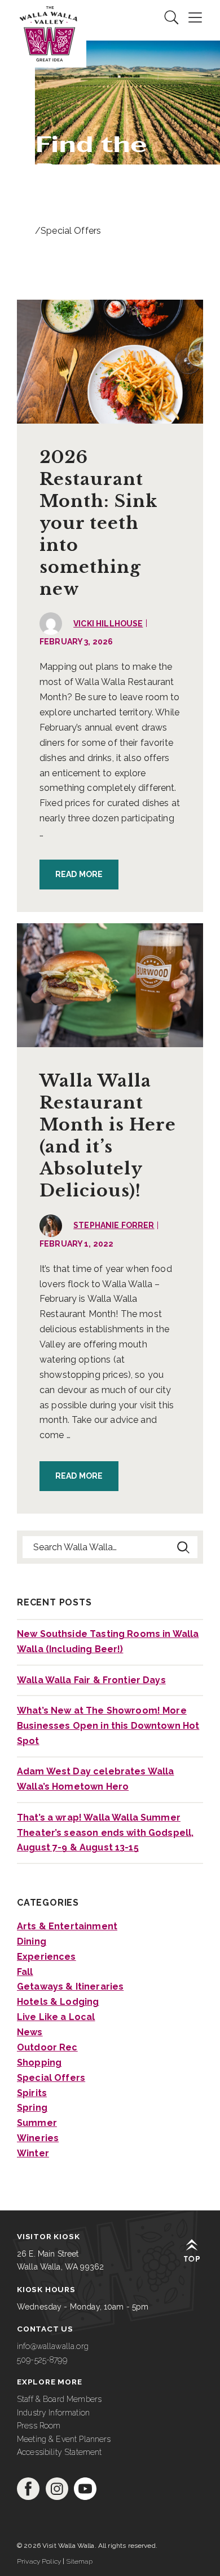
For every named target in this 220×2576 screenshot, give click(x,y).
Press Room (39, 2426)
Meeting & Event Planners (64, 2439)
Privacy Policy (39, 2561)
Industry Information (53, 2413)
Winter (33, 2153)
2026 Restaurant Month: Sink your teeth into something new (98, 523)
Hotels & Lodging (58, 2002)
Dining (32, 1941)
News (30, 2032)
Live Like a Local (56, 2017)
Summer (37, 2123)
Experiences (47, 1957)
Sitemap (80, 2561)
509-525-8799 (42, 2360)
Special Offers (51, 2078)
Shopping (39, 2063)
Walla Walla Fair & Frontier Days (91, 1680)
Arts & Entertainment (67, 1926)
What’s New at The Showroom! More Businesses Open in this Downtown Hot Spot (108, 1726)
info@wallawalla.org (53, 2346)
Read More (79, 874)
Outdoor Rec (47, 2047)
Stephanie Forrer (114, 1225)
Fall (25, 1972)
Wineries (38, 2138)
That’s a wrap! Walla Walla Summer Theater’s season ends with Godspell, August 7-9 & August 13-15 (105, 1833)
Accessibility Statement (59, 2452)
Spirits (32, 2093)
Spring (32, 2108)
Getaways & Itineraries (70, 1986)
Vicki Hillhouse (108, 624)
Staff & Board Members (59, 2399)
